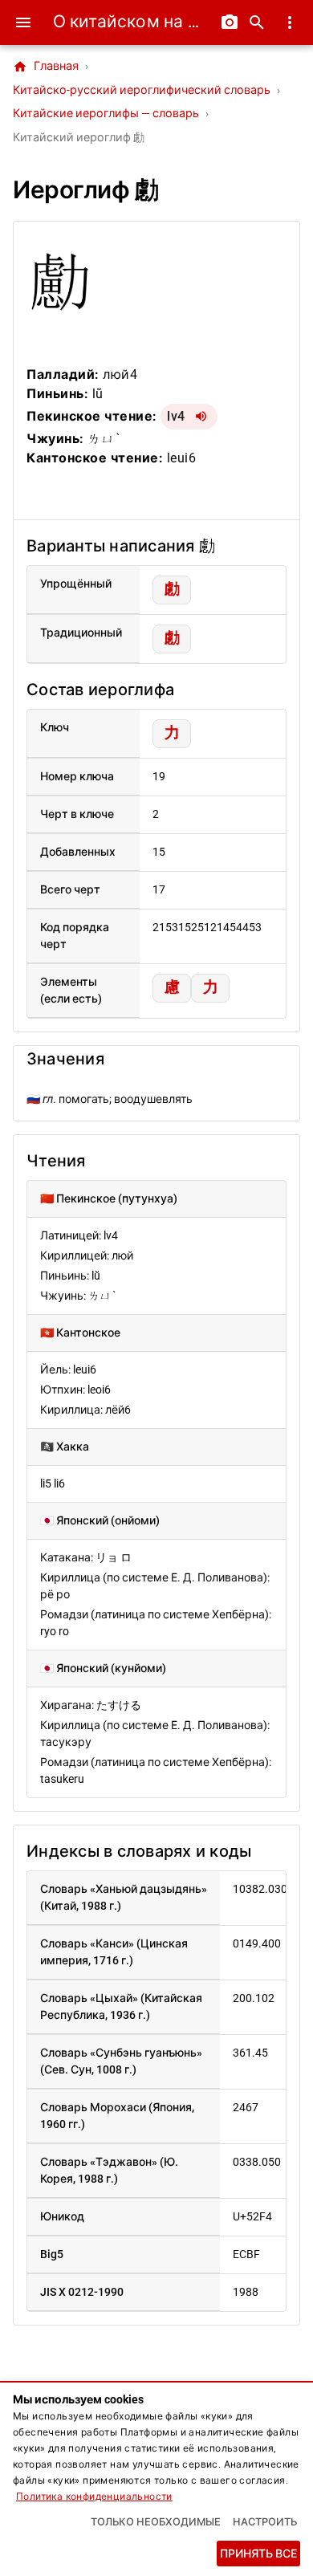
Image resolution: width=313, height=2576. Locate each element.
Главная (46, 67)
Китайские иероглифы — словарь (106, 114)
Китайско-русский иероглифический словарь (142, 90)
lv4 (176, 416)
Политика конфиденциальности (94, 2497)
